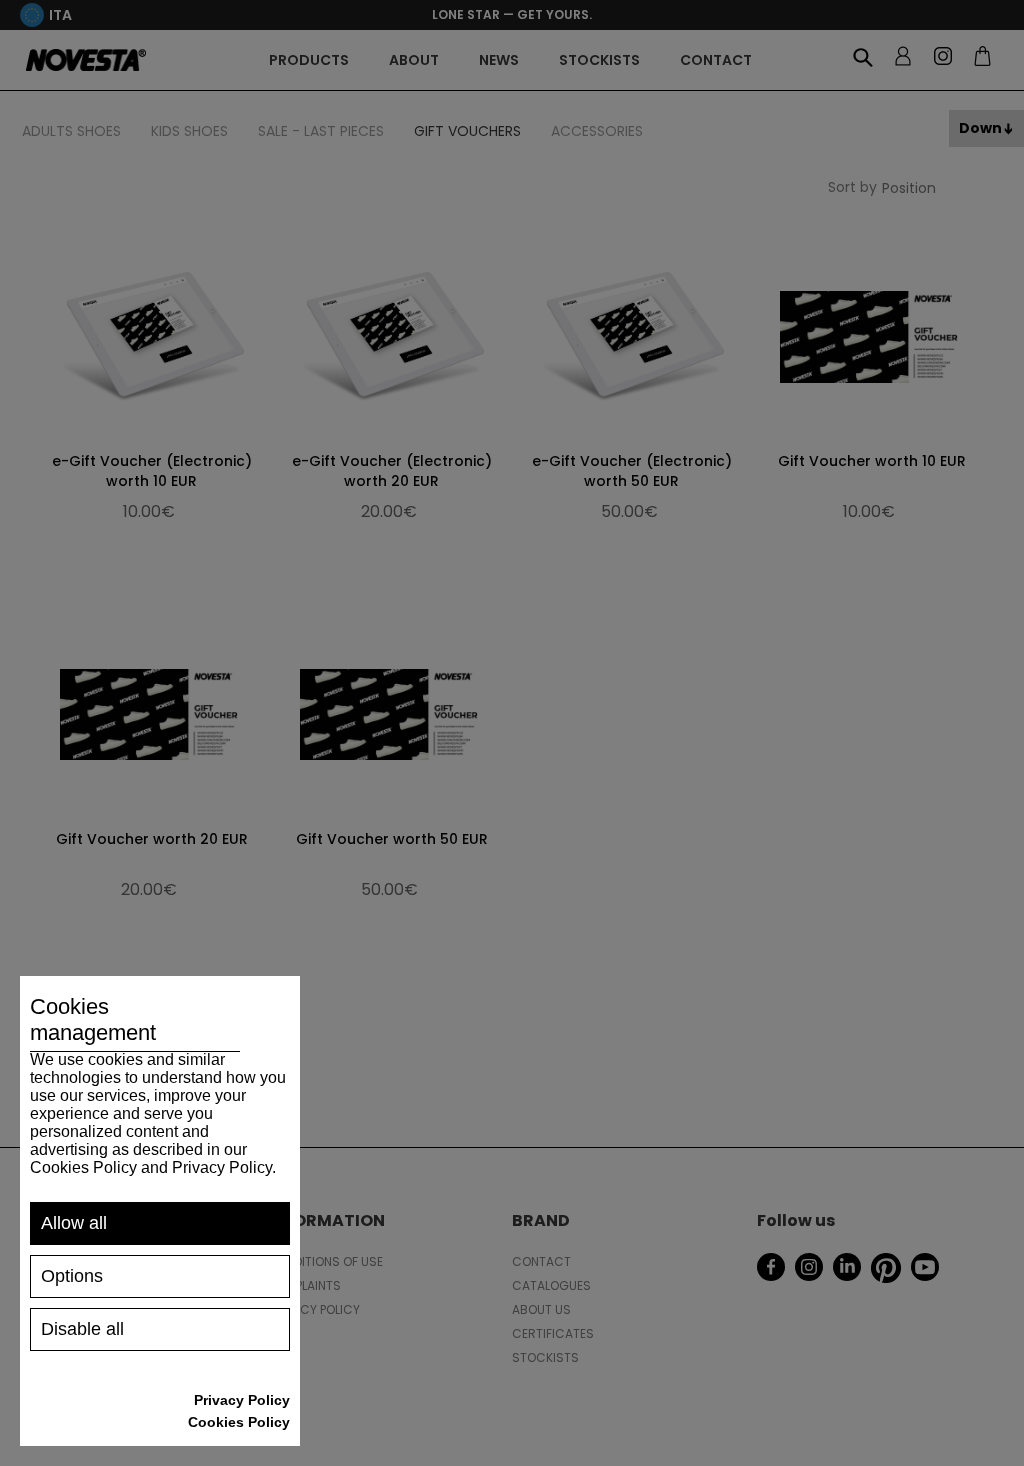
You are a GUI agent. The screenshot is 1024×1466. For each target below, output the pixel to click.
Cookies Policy (239, 1422)
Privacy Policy (242, 1400)
